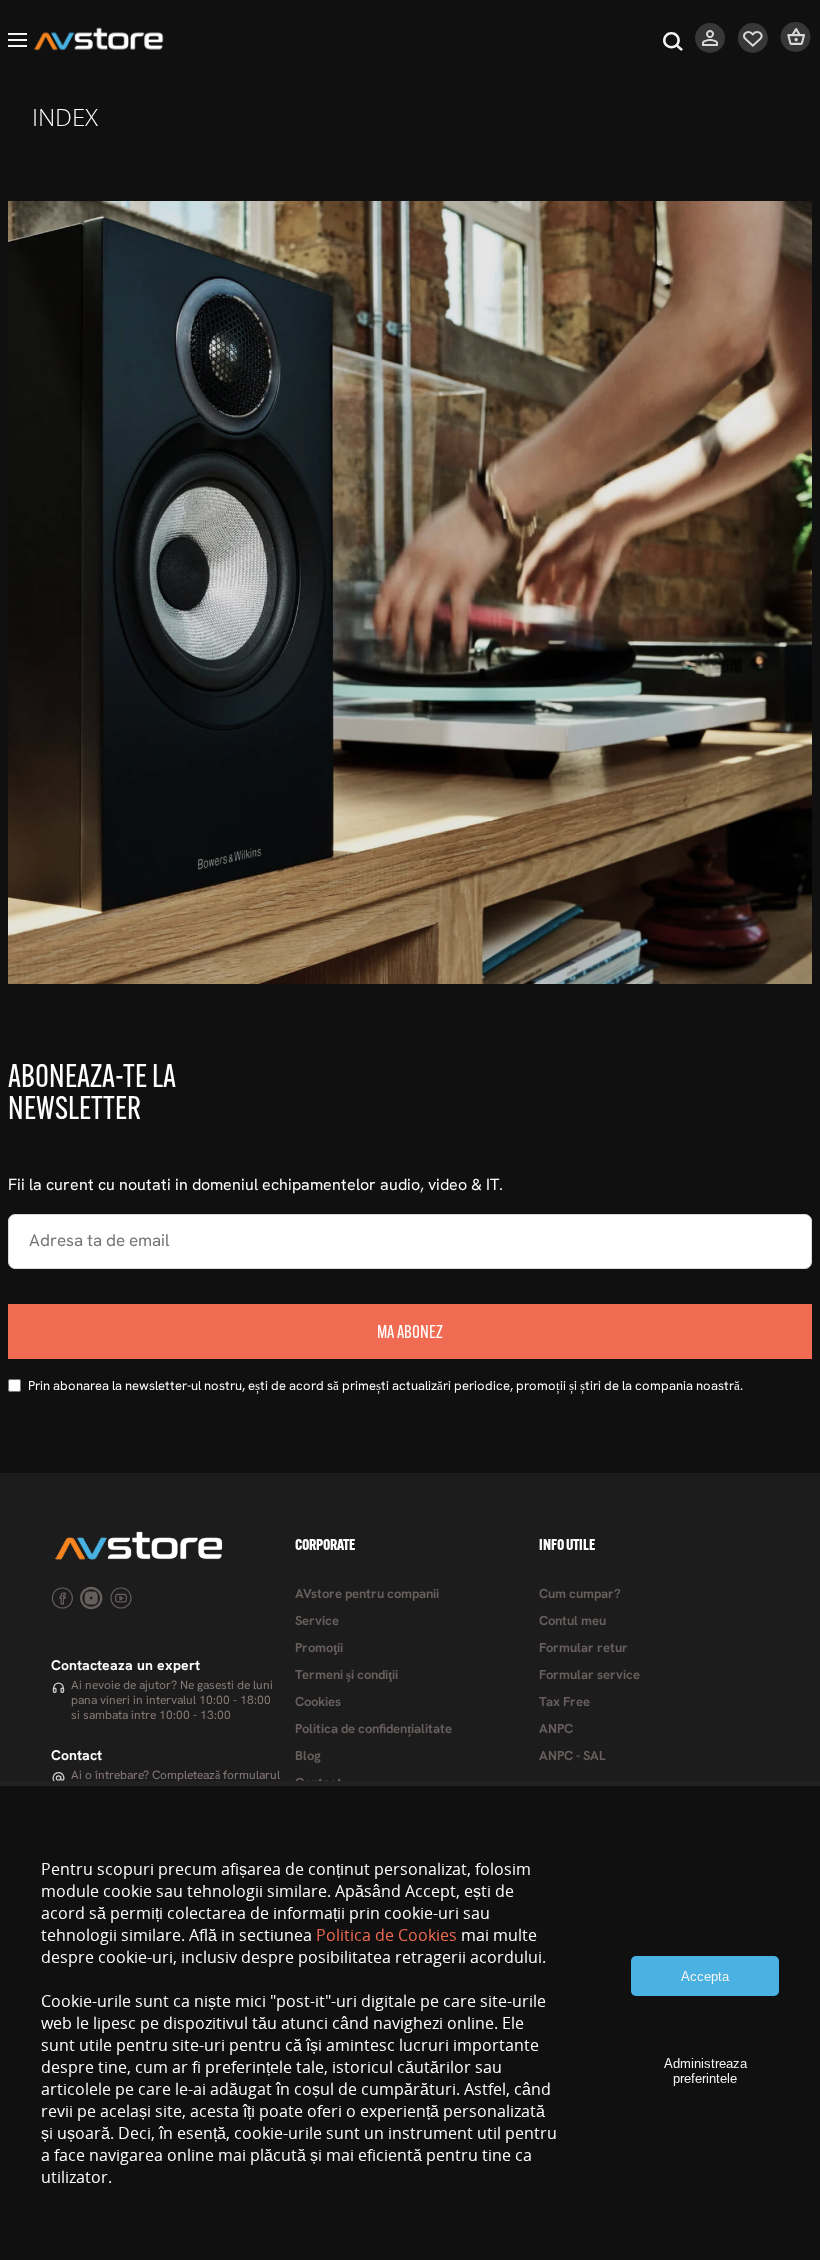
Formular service (589, 1675)
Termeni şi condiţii (346, 1675)
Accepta (705, 1976)
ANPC (556, 1729)
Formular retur (583, 1648)
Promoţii (319, 1648)
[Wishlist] (753, 48)
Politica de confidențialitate (373, 1729)
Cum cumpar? (580, 1594)
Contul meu (572, 1621)
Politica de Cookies (386, 1935)
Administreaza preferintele (705, 2071)
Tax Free (564, 1702)
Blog (308, 1756)
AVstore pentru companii (367, 1594)
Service (317, 1621)
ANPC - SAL (572, 1756)
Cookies (318, 1702)
